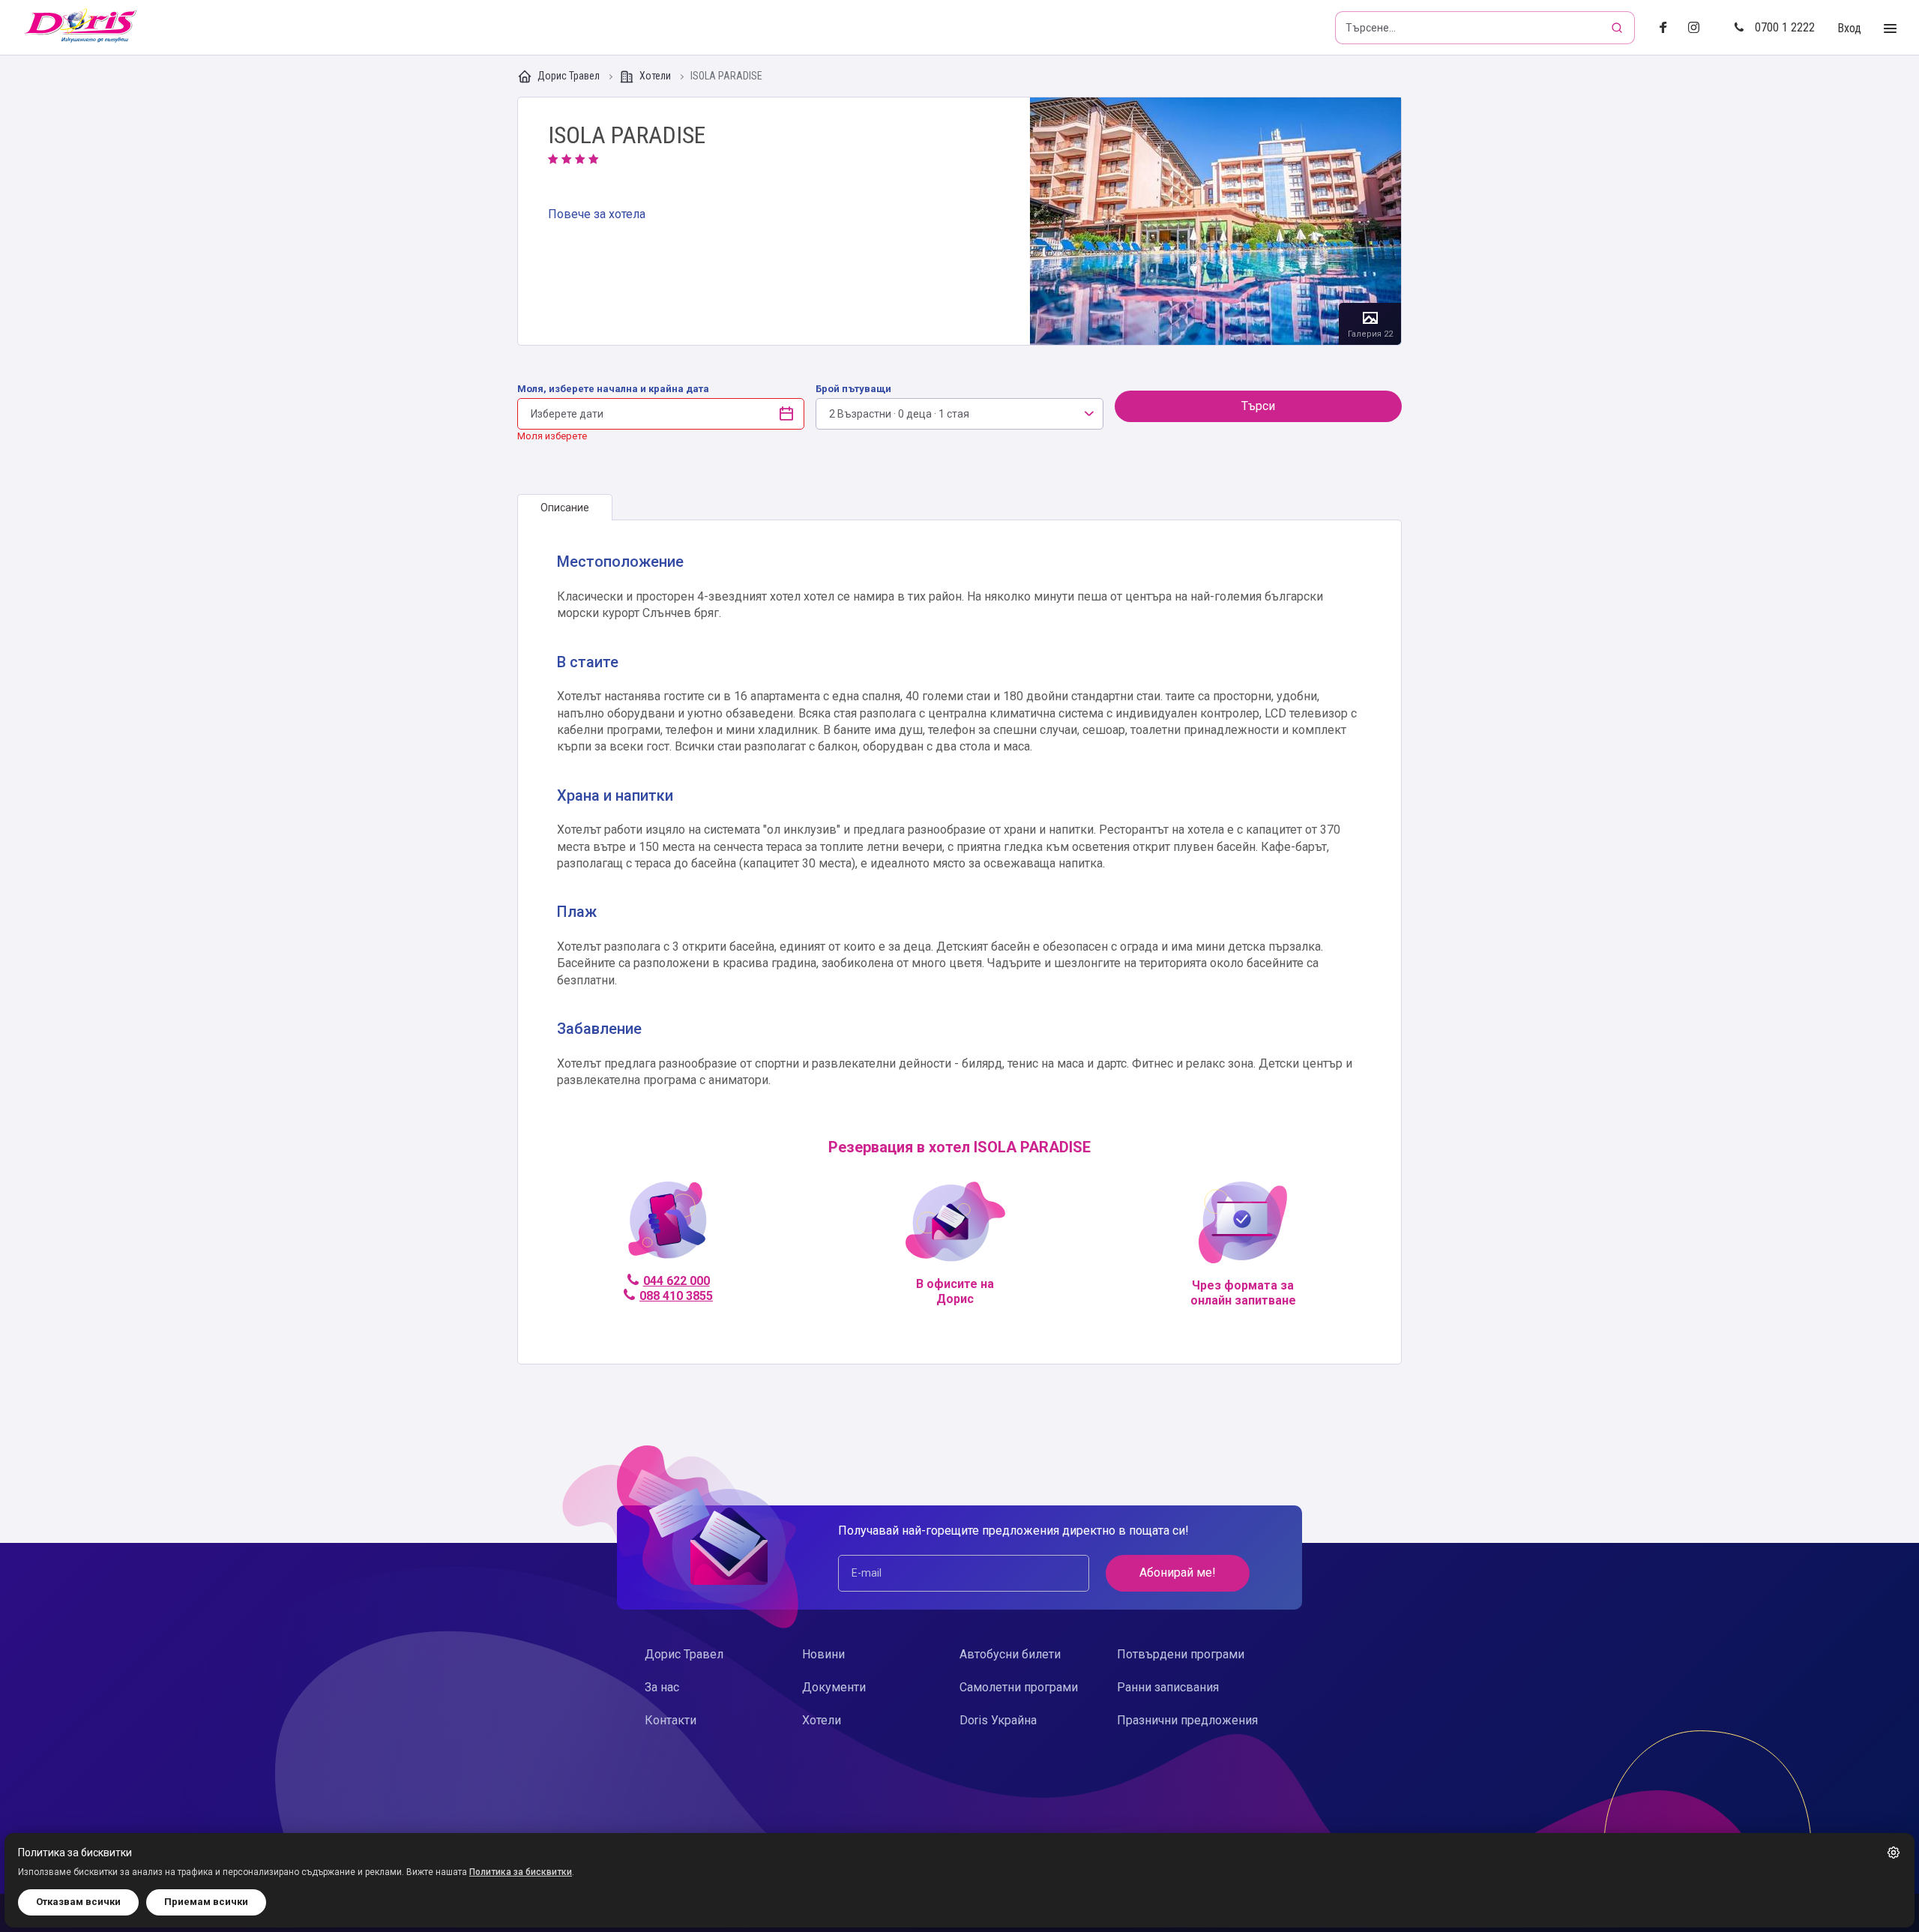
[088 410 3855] (668, 1227)
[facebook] (1668, 28)
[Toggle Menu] (1890, 29)
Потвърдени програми (1181, 1654)
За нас (662, 1687)
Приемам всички (206, 1902)
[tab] (565, 508)
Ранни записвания (1168, 1687)
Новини (823, 1654)
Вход (1849, 28)
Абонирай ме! (1178, 1573)
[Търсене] (1618, 28)
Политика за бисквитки (521, 1872)
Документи (834, 1687)
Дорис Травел (569, 76)
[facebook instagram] (1700, 28)
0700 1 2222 (1785, 27)
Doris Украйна (998, 1720)
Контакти (671, 1720)
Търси (1258, 406)
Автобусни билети (1010, 1654)
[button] (1894, 1853)
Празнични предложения (1187, 1720)
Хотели (655, 76)
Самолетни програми (1019, 1687)
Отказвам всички (78, 1902)
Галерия (1215, 221)
